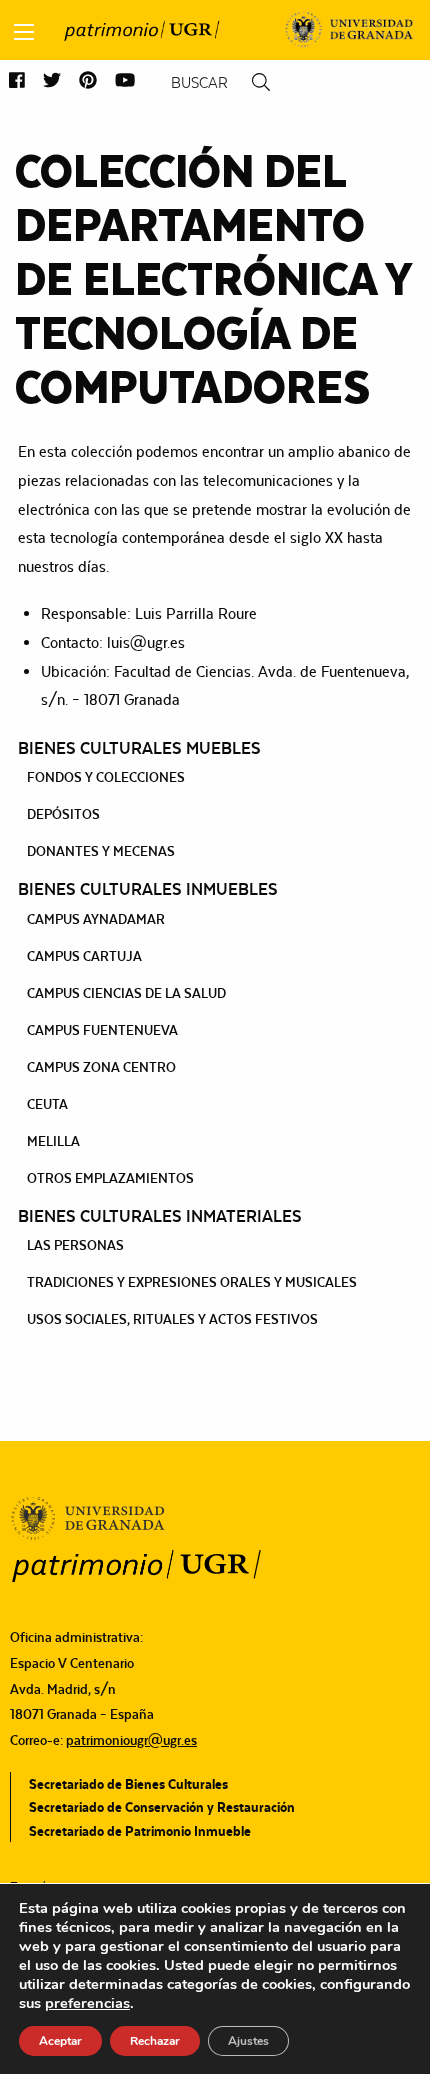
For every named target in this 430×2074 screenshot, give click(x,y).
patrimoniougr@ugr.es (131, 1740)
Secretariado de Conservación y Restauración (162, 1807)
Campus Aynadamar (96, 919)
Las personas (75, 1245)
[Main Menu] (24, 32)
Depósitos (63, 814)
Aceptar (60, 2041)
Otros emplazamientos (110, 1178)
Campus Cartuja (84, 956)
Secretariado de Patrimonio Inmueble (140, 1831)
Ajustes (248, 2041)
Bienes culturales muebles (139, 748)
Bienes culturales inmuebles (148, 889)
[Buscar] (261, 82)
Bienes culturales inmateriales (160, 1216)
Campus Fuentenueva (102, 1030)
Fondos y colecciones (106, 777)
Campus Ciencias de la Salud (126, 993)
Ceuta (47, 1104)
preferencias (87, 2003)
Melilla (53, 1141)
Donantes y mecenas (101, 851)
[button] (17, 81)
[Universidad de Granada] (349, 30)
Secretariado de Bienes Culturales (128, 1784)
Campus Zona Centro (101, 1067)
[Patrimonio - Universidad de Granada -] (141, 30)
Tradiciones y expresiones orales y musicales (192, 1282)
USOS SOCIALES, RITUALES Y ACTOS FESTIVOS (172, 1319)
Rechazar (155, 2041)
